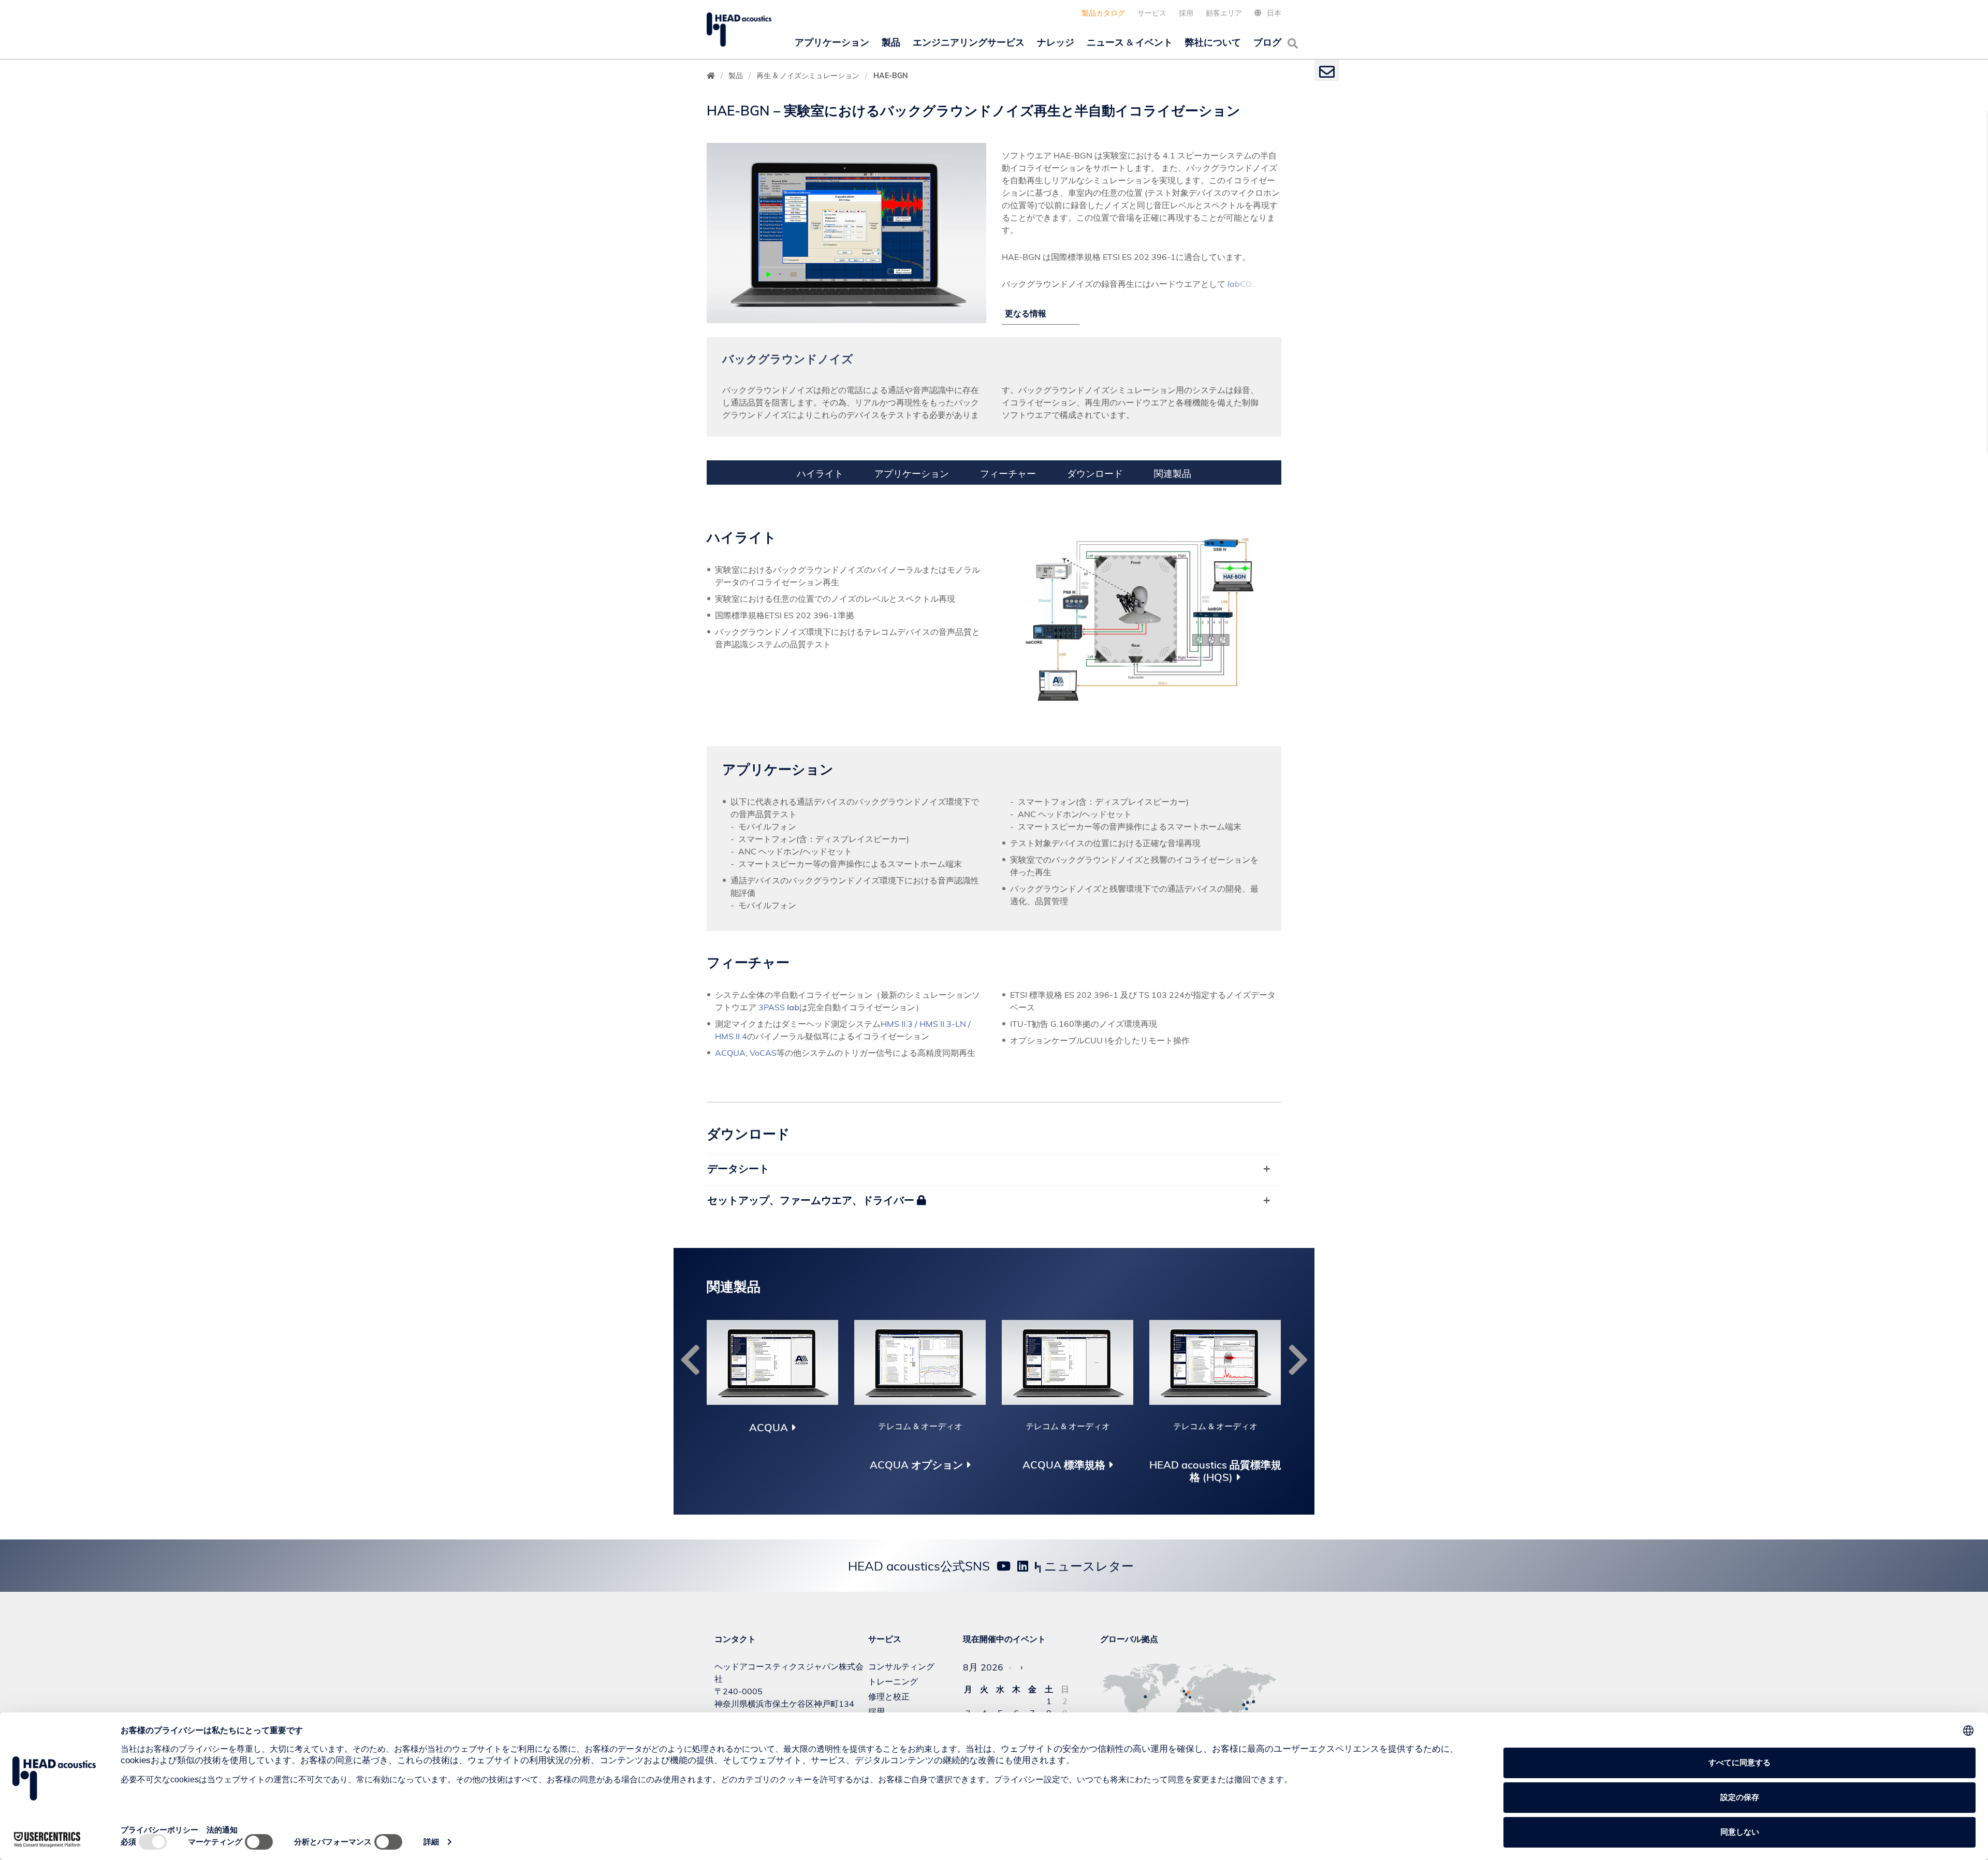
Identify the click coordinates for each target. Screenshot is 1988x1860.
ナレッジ (1056, 42)
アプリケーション (832, 42)
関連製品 (1173, 474)
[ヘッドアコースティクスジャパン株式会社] (739, 30)
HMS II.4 (731, 1036)
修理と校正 (889, 1696)
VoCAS (763, 1053)
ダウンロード (1095, 474)
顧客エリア (1224, 13)
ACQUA (730, 1053)
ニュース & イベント (1130, 42)
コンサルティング (901, 1666)
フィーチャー (1008, 474)
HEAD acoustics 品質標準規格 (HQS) (1215, 1471)
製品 (891, 42)
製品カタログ (1103, 13)
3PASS (779, 1007)
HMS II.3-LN (943, 1024)
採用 (1186, 13)
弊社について (1213, 42)
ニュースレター (1087, 1566)
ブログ (1267, 42)
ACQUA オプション (916, 1465)
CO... (1242, 284)
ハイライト (820, 474)
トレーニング (893, 1681)
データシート (738, 1168)
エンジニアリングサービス (969, 42)
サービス (1152, 13)
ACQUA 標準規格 (1064, 1465)
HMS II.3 (897, 1024)
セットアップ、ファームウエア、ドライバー (812, 1200)
